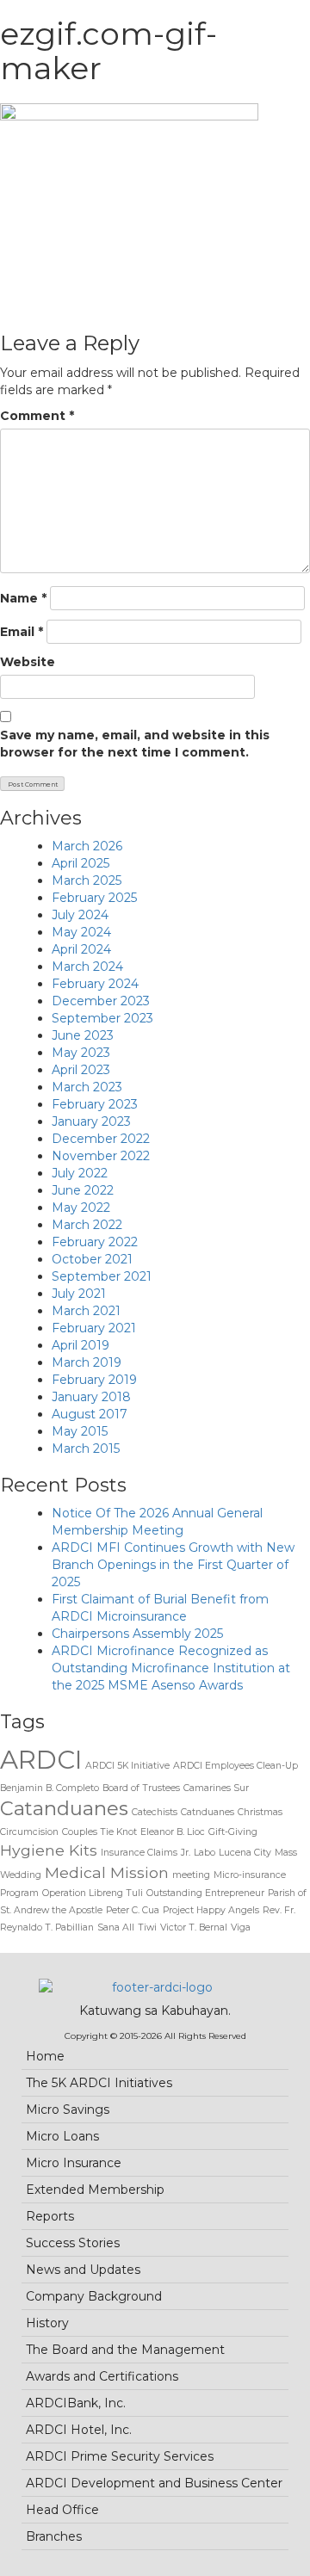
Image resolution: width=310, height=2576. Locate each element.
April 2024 (81, 949)
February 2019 (94, 1380)
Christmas (260, 1812)
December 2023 (101, 1001)
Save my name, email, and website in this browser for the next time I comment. (135, 744)
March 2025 (87, 880)
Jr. (186, 1853)
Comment (37, 416)
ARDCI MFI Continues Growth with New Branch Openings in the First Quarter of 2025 (173, 1565)
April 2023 (81, 1070)
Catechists (155, 1812)
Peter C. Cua (133, 1910)
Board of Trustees (141, 1788)
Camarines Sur (216, 1788)
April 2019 (81, 1345)
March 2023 (87, 1087)
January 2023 (91, 1121)
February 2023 (95, 1104)
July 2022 (80, 1173)
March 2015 (86, 1449)
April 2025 (81, 863)
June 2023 (83, 1035)
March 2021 (86, 1311)
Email (22, 632)
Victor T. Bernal (194, 1927)
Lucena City (245, 1853)
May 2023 (81, 1053)
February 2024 (95, 984)
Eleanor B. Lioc (173, 1832)
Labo (205, 1853)
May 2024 (81, 932)
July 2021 (79, 1294)
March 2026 (87, 846)
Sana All (116, 1927)
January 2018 (91, 1397)
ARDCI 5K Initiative (127, 1766)
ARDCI (41, 1760)
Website (28, 662)
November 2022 (101, 1156)
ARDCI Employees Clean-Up (236, 1766)
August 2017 (90, 1414)
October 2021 (92, 1259)
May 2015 (80, 1431)
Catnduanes (208, 1812)
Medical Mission (107, 1872)
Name (23, 598)
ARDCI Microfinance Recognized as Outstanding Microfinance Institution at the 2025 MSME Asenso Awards (171, 1668)
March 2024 (87, 967)
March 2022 (87, 1225)
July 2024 (80, 915)
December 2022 (101, 1139)
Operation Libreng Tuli (93, 1893)
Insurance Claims (139, 1853)
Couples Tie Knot (99, 1832)
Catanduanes (64, 1808)
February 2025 (94, 898)
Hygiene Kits (49, 1850)
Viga (241, 1927)
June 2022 (83, 1190)
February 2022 (95, 1242)
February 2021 (94, 1328)
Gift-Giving (233, 1832)
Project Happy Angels (211, 1910)
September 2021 (102, 1276)
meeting (191, 1875)
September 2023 (102, 1018)
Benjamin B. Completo (50, 1788)
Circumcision (29, 1832)
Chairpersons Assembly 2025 (137, 1634)
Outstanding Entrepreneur (205, 1893)
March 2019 (87, 1362)
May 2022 (81, 1208)
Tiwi (147, 1927)
